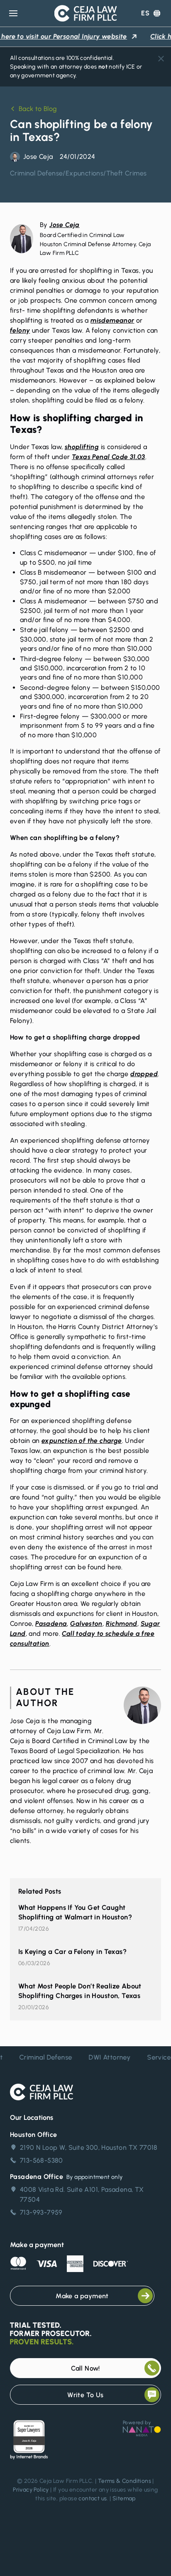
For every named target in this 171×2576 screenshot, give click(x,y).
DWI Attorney (104, 2057)
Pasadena (51, 1624)
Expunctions (84, 173)
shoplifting (82, 447)
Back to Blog (38, 109)
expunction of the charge (82, 1441)
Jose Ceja (65, 225)
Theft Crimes (127, 173)
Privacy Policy (31, 2490)
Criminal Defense (36, 173)
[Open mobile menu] (13, 13)
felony (20, 330)
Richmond (122, 1624)
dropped (144, 1074)
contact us (93, 2498)
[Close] (161, 59)
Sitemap (124, 2498)
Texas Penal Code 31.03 (109, 457)
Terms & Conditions (125, 2481)
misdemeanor (112, 320)
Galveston (86, 1624)
